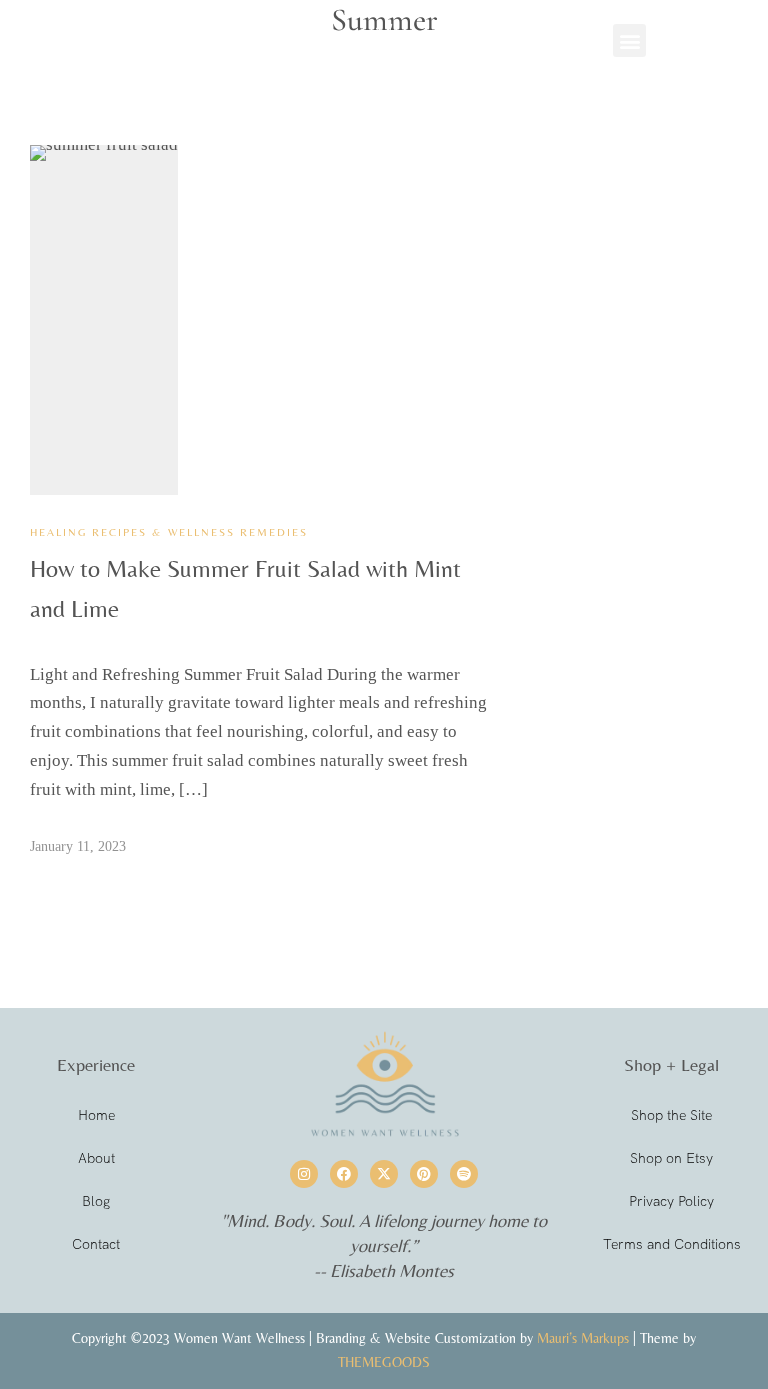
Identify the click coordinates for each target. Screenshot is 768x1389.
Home (96, 1115)
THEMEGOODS (384, 1362)
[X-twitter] (384, 1174)
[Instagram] (304, 1174)
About (96, 1158)
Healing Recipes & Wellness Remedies (169, 532)
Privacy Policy (671, 1201)
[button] (629, 40)
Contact (96, 1244)
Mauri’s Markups (583, 1338)
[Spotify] (464, 1174)
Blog (96, 1201)
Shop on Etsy (671, 1158)
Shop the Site (671, 1115)
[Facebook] (344, 1174)
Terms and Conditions (672, 1244)
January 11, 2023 (78, 846)
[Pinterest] (424, 1174)
